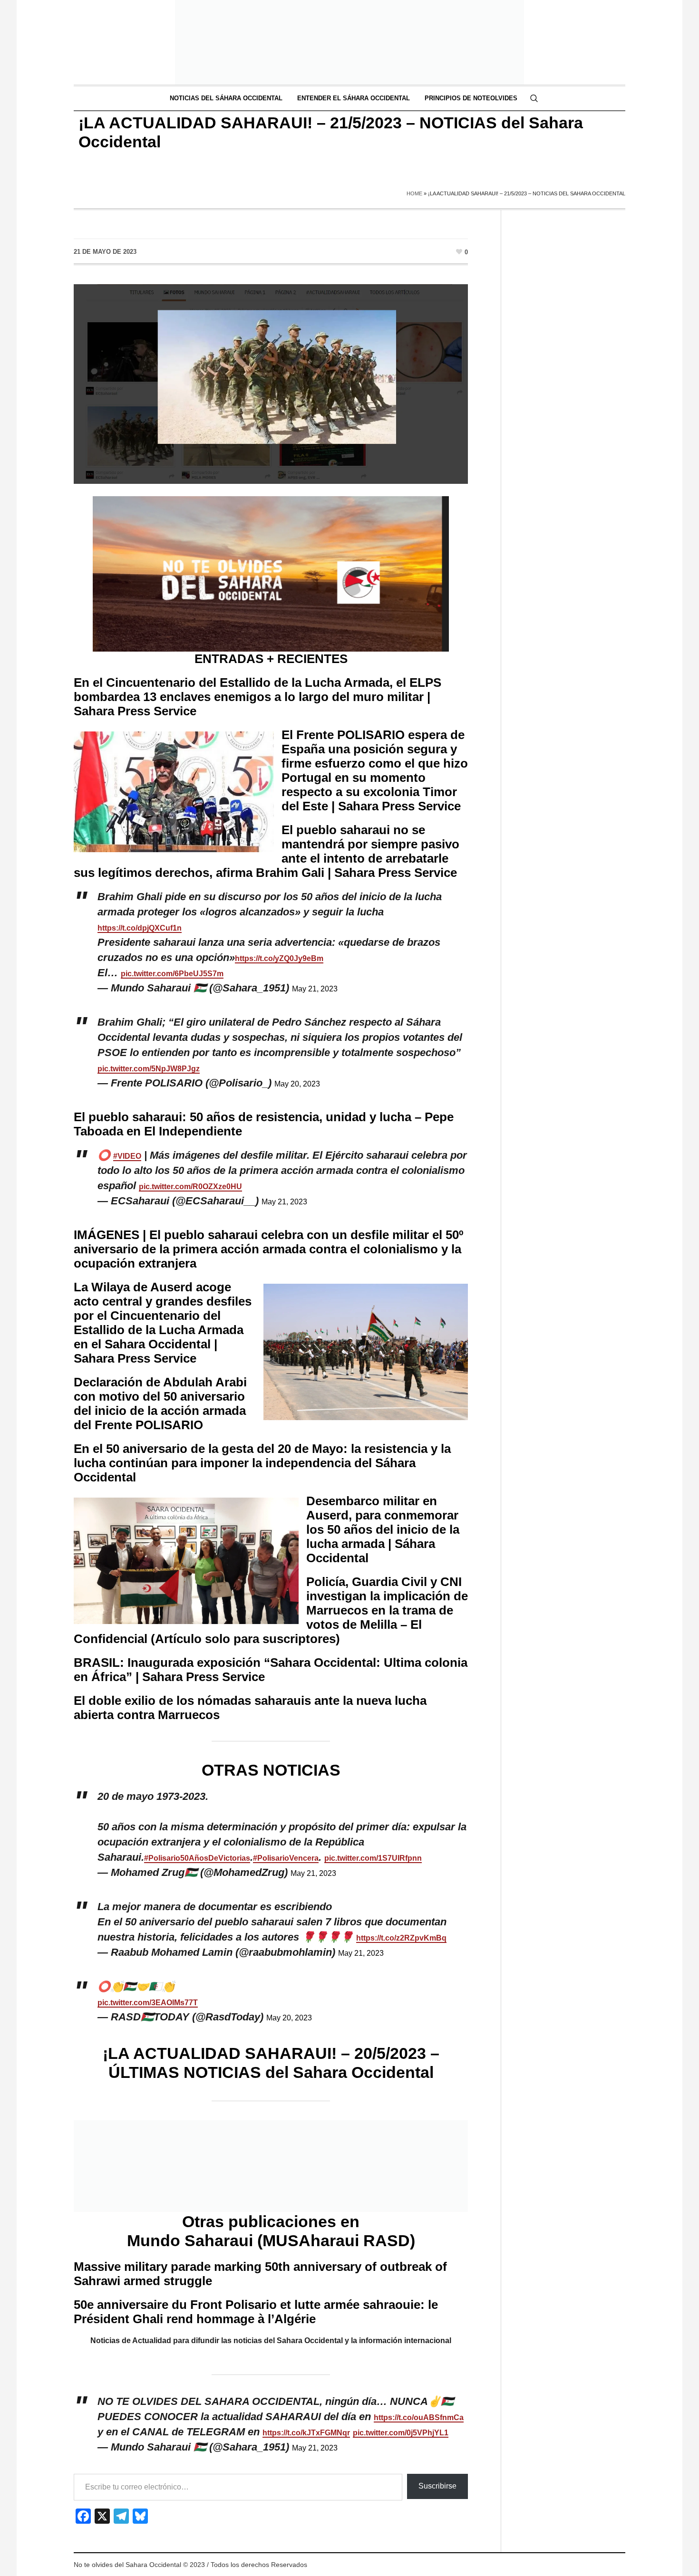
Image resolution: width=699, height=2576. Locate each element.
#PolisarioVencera (286, 1858)
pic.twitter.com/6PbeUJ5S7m (172, 974)
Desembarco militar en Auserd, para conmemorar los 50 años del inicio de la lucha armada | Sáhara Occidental (383, 1529)
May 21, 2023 (315, 989)
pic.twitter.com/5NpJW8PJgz (149, 1069)
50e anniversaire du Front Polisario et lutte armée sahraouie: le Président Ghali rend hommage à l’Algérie (256, 2312)
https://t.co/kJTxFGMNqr (306, 2433)
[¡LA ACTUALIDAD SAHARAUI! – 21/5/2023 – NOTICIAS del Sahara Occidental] (271, 383)
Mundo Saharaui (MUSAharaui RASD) (271, 2240)
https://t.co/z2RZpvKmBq (401, 1938)
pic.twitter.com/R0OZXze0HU (190, 1187)
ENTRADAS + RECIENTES (271, 659)
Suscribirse (437, 2486)
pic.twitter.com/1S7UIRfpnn (373, 1858)
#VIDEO (127, 1156)
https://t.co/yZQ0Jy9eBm (279, 958)
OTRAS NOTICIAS (271, 1770)
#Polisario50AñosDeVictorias (197, 1858)
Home (414, 193)
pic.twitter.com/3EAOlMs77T (148, 2003)
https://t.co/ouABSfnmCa (419, 2417)
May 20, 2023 (297, 1084)
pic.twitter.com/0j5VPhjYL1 (401, 2433)
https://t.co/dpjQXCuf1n (140, 928)
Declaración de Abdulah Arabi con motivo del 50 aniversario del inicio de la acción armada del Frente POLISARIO (160, 1403)
